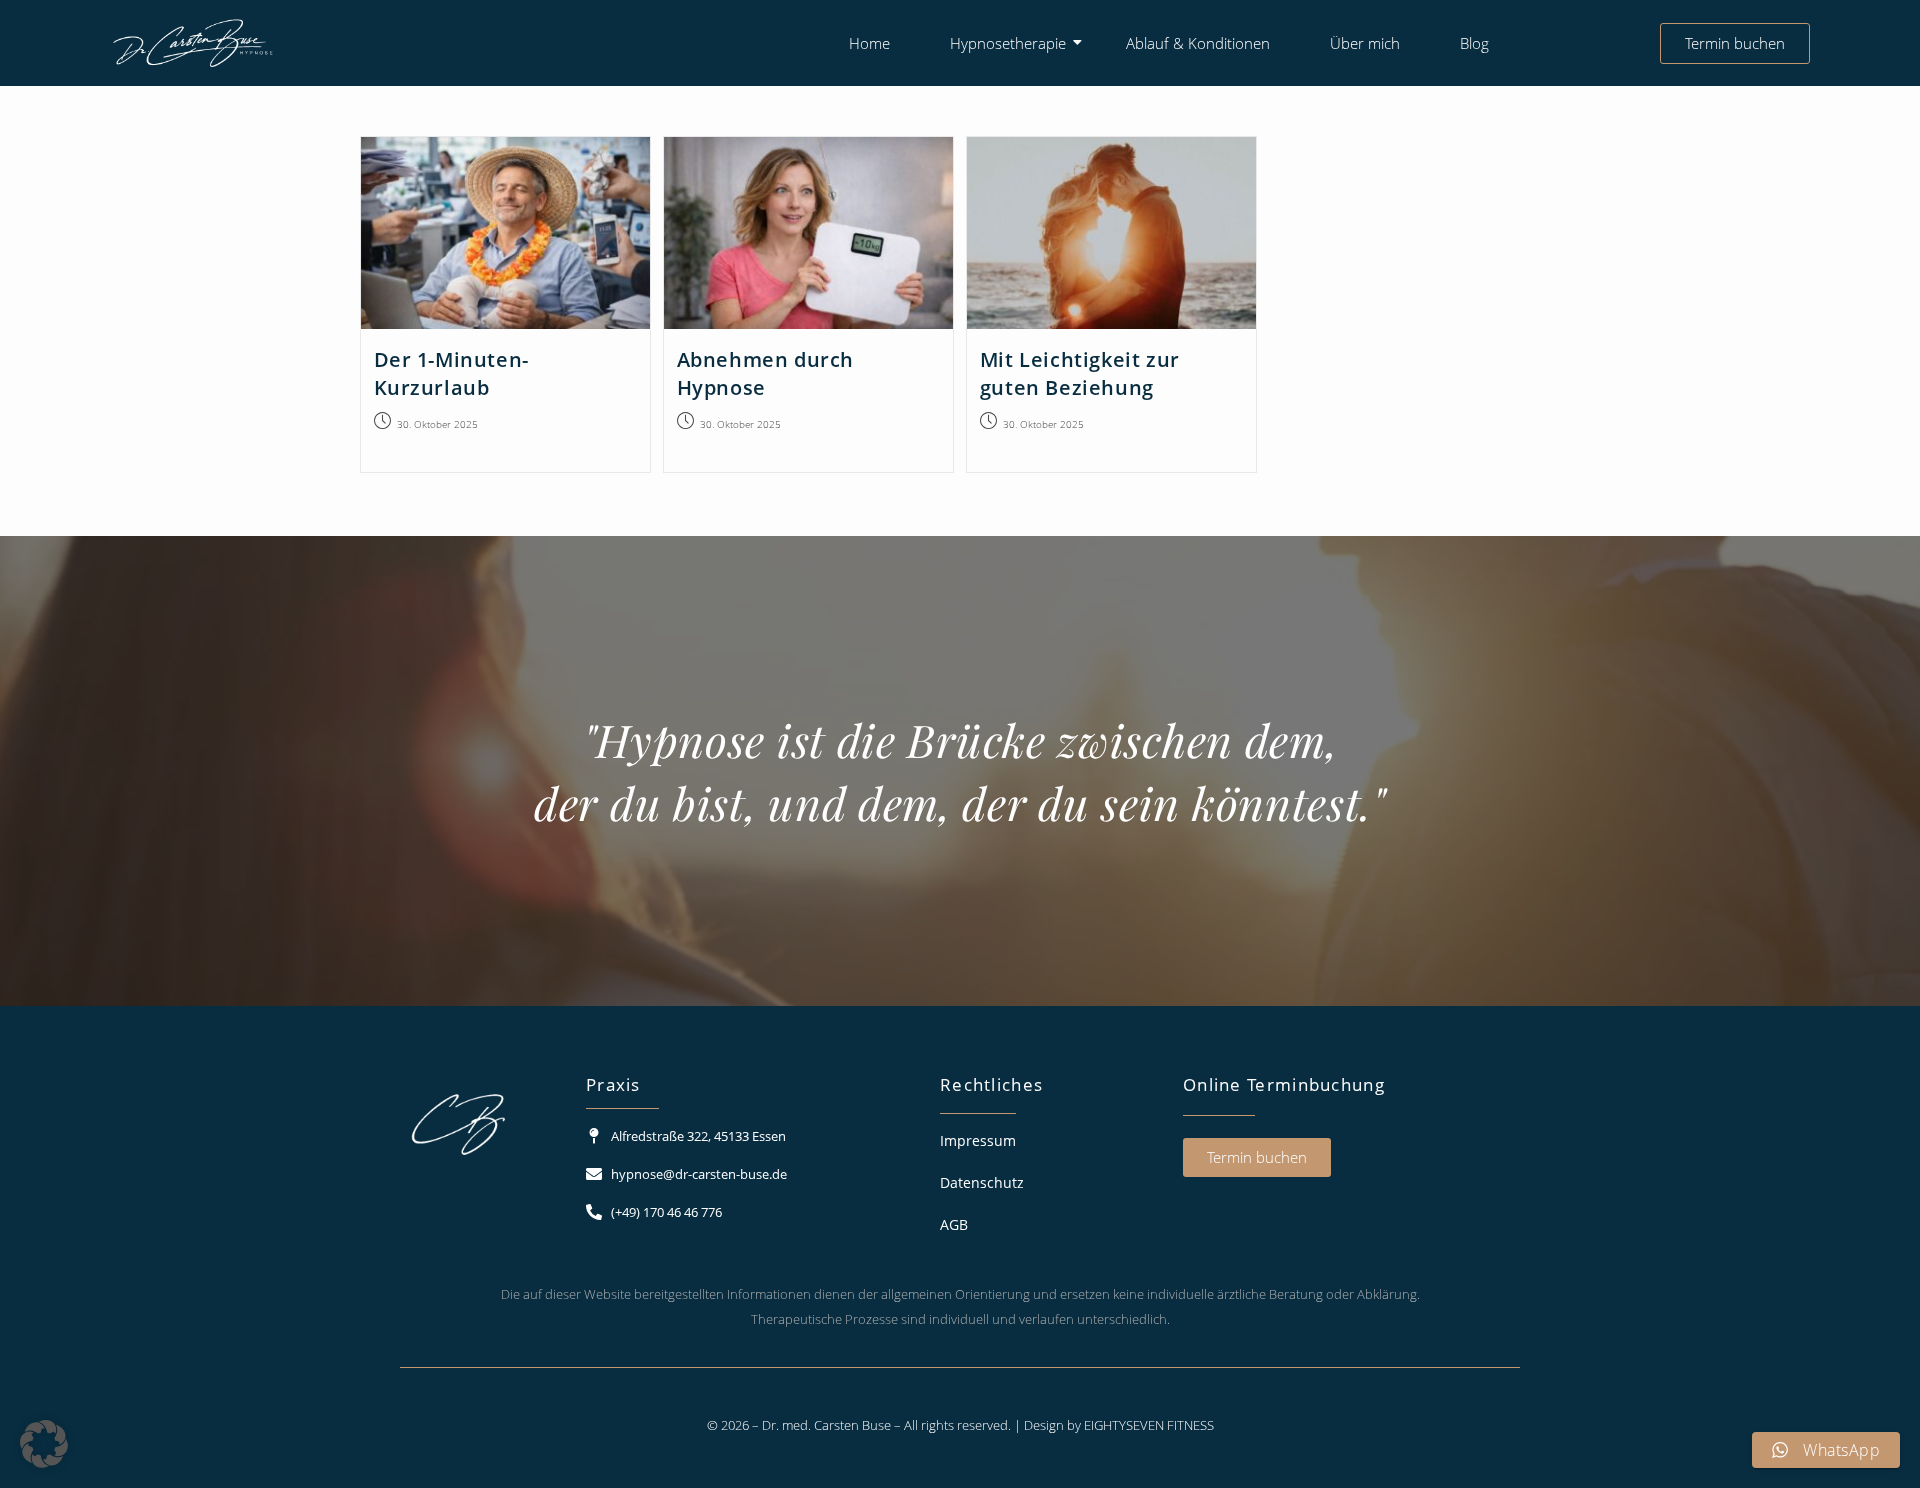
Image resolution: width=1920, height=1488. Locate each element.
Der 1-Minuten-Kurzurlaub (451, 373)
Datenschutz (982, 1182)
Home (869, 43)
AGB (954, 1224)
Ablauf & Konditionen (1198, 43)
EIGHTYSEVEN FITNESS (1149, 1425)
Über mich (1365, 43)
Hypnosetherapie (1008, 43)
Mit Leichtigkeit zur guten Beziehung (1080, 373)
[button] (44, 1444)
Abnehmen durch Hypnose (765, 373)
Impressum (978, 1140)
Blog (1474, 43)
